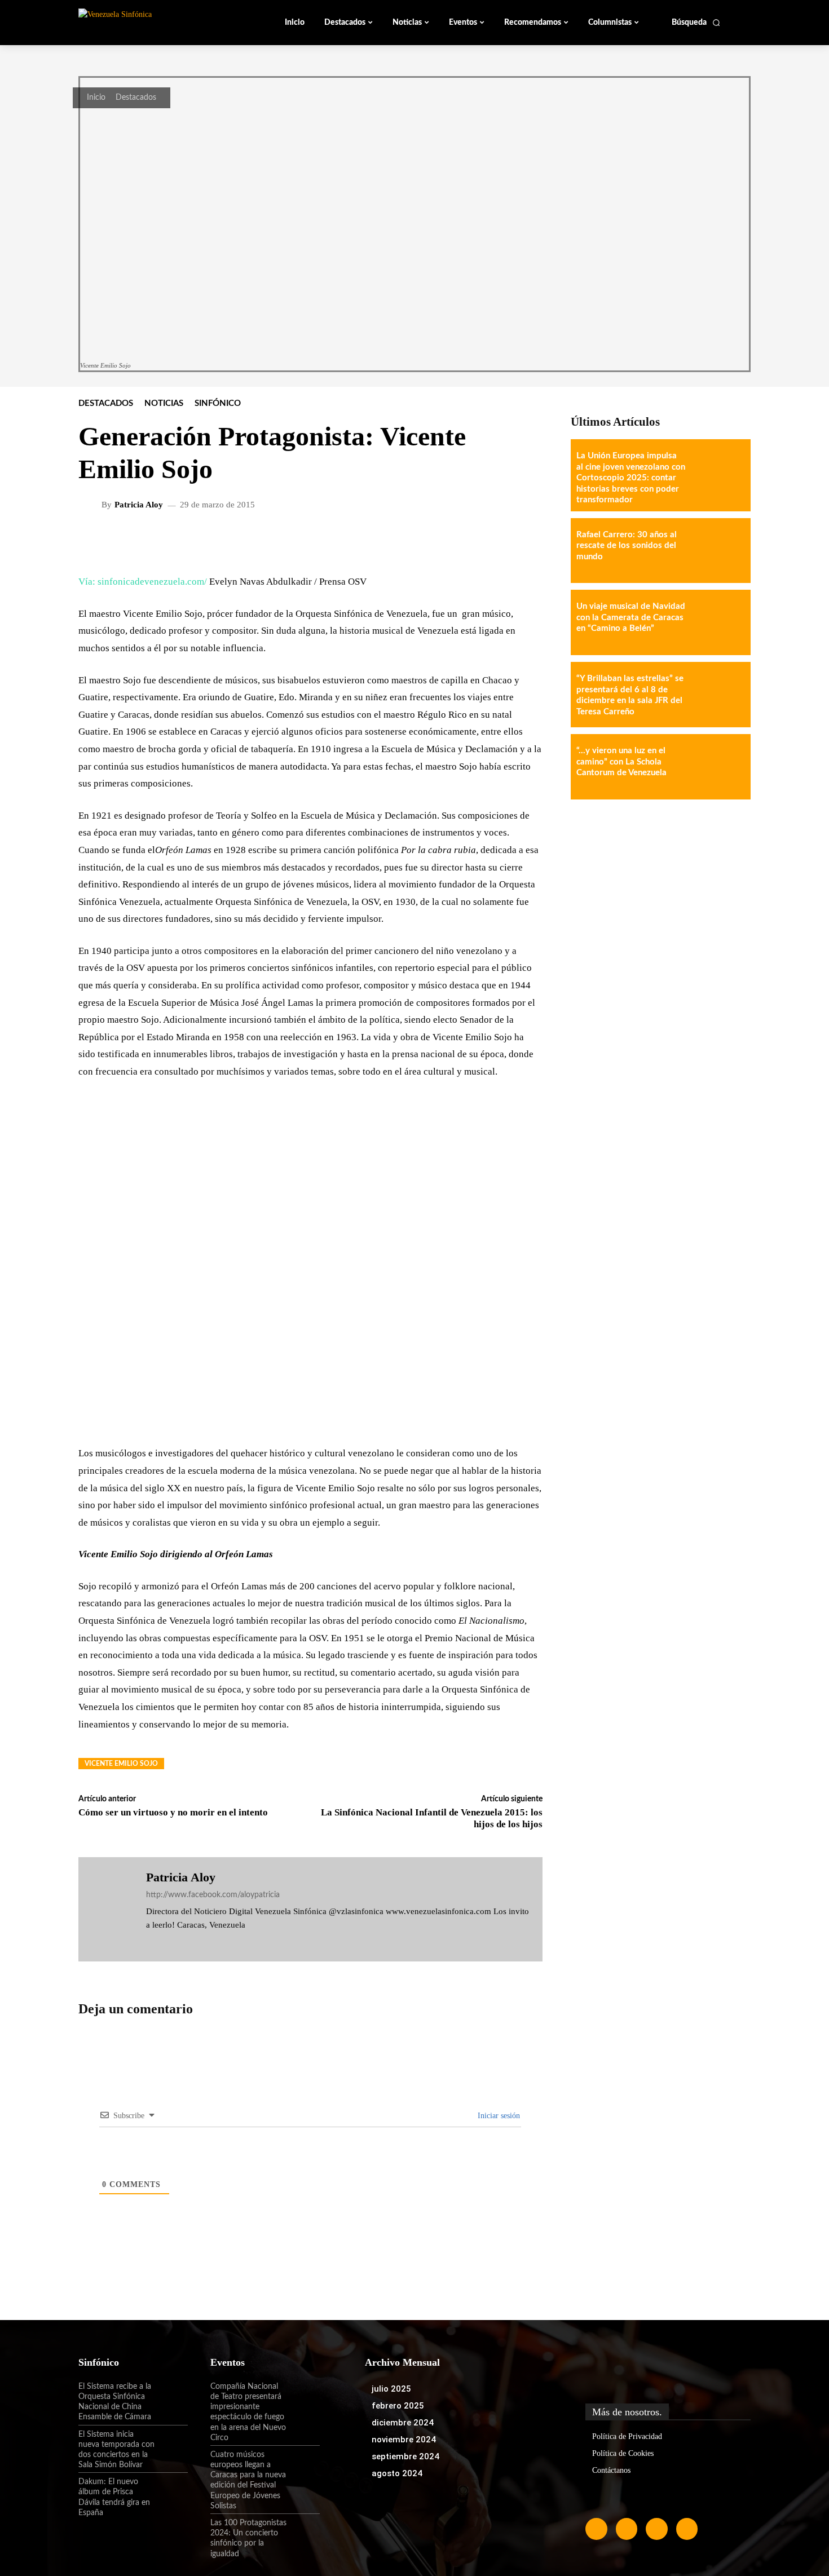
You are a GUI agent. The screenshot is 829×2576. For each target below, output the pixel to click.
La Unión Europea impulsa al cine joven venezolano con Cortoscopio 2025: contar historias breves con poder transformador (631, 478)
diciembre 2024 (403, 2423)
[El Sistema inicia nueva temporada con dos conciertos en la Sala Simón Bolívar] (171, 2444)
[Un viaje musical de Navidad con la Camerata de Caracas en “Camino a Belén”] (718, 622)
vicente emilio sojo (121, 1764)
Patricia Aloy (139, 505)
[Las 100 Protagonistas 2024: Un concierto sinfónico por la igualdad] (303, 2533)
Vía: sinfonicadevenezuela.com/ (143, 582)
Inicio (96, 98)
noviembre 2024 (404, 2440)
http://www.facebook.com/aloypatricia (213, 1895)
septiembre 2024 (405, 2456)
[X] (183, 1942)
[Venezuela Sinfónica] (154, 22)
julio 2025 (391, 2389)
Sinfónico (218, 403)
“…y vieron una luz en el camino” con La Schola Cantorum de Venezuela (621, 762)
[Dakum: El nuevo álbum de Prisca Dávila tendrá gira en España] (171, 2491)
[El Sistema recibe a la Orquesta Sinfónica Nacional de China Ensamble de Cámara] (171, 2396)
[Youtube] (687, 2529)
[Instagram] (167, 1942)
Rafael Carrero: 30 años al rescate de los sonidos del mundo (627, 546)
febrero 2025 (398, 2406)
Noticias (164, 403)
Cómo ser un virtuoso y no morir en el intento (173, 1812)
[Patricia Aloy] (91, 505)
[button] (696, 23)
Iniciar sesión (498, 2116)
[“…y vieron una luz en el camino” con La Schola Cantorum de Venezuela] (718, 767)
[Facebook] (150, 1942)
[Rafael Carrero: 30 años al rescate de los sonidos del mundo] (718, 551)
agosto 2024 (397, 2473)
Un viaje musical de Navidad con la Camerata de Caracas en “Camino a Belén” (631, 617)
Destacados (136, 98)
